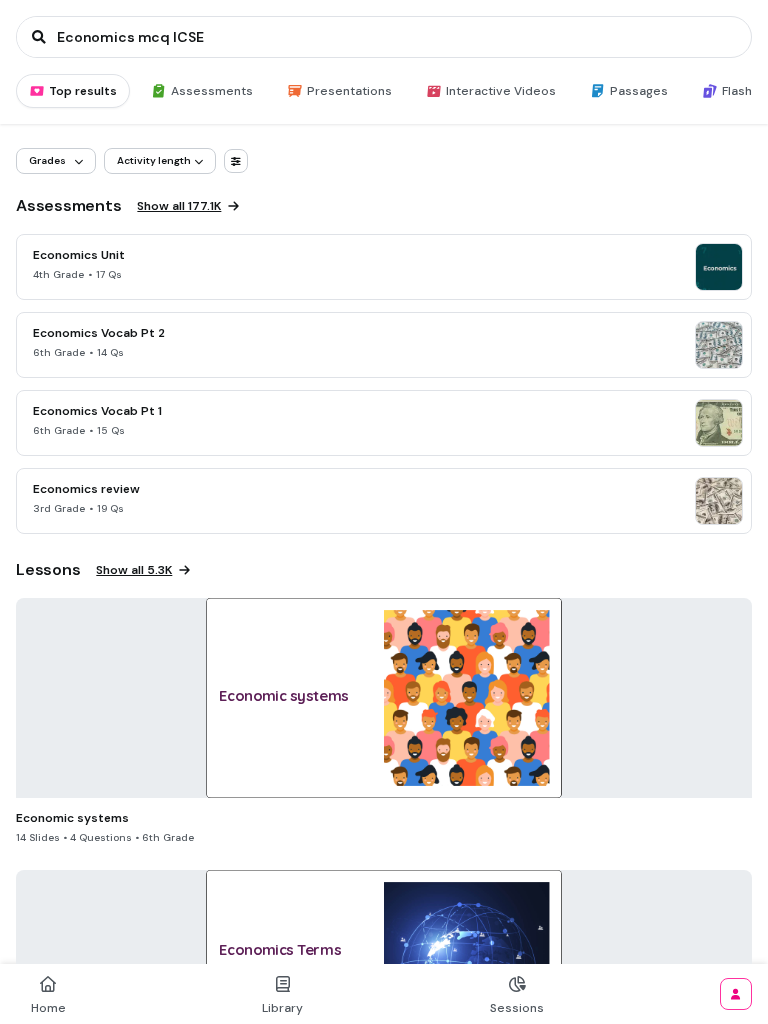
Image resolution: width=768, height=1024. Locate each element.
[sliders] (236, 161)
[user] (736, 994)
